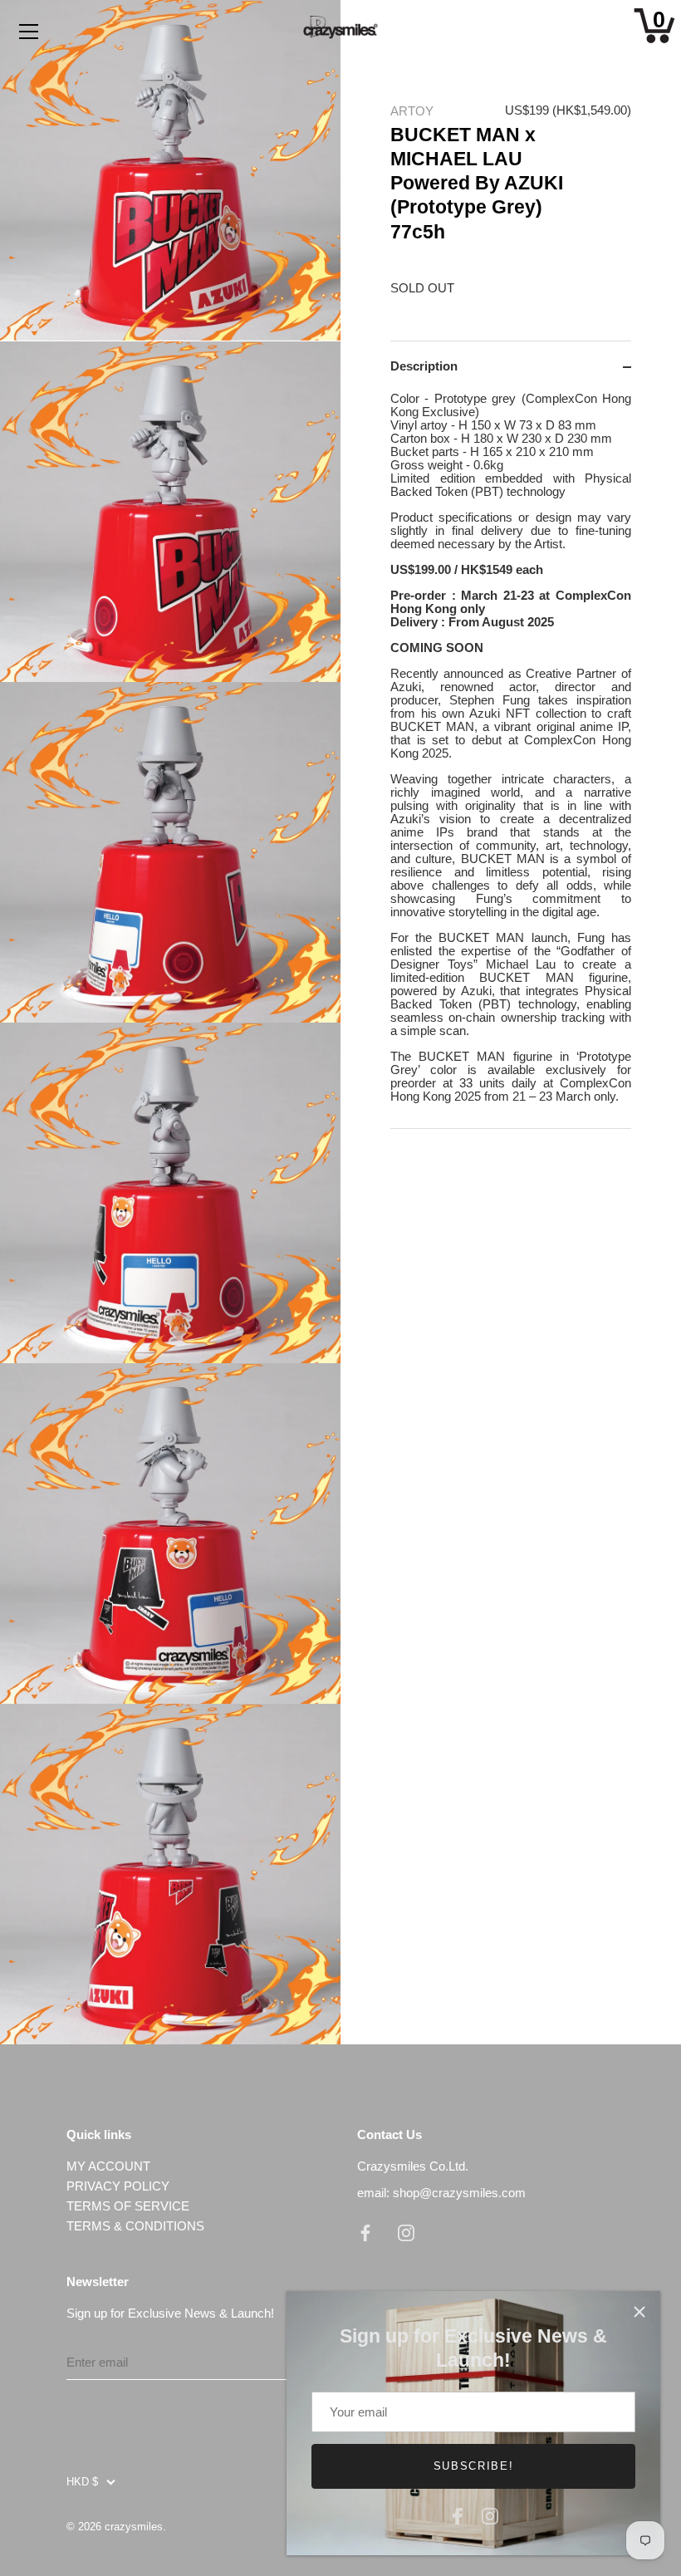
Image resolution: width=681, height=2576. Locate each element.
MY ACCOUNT (108, 2166)
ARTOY (412, 111)
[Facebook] (458, 2514)
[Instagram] (490, 2514)
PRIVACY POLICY (118, 2186)
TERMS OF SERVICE (128, 2206)
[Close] (639, 2312)
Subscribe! (474, 2466)
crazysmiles (134, 2527)
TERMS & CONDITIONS (135, 2226)
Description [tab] (424, 366)
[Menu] (29, 32)
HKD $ (82, 2482)
